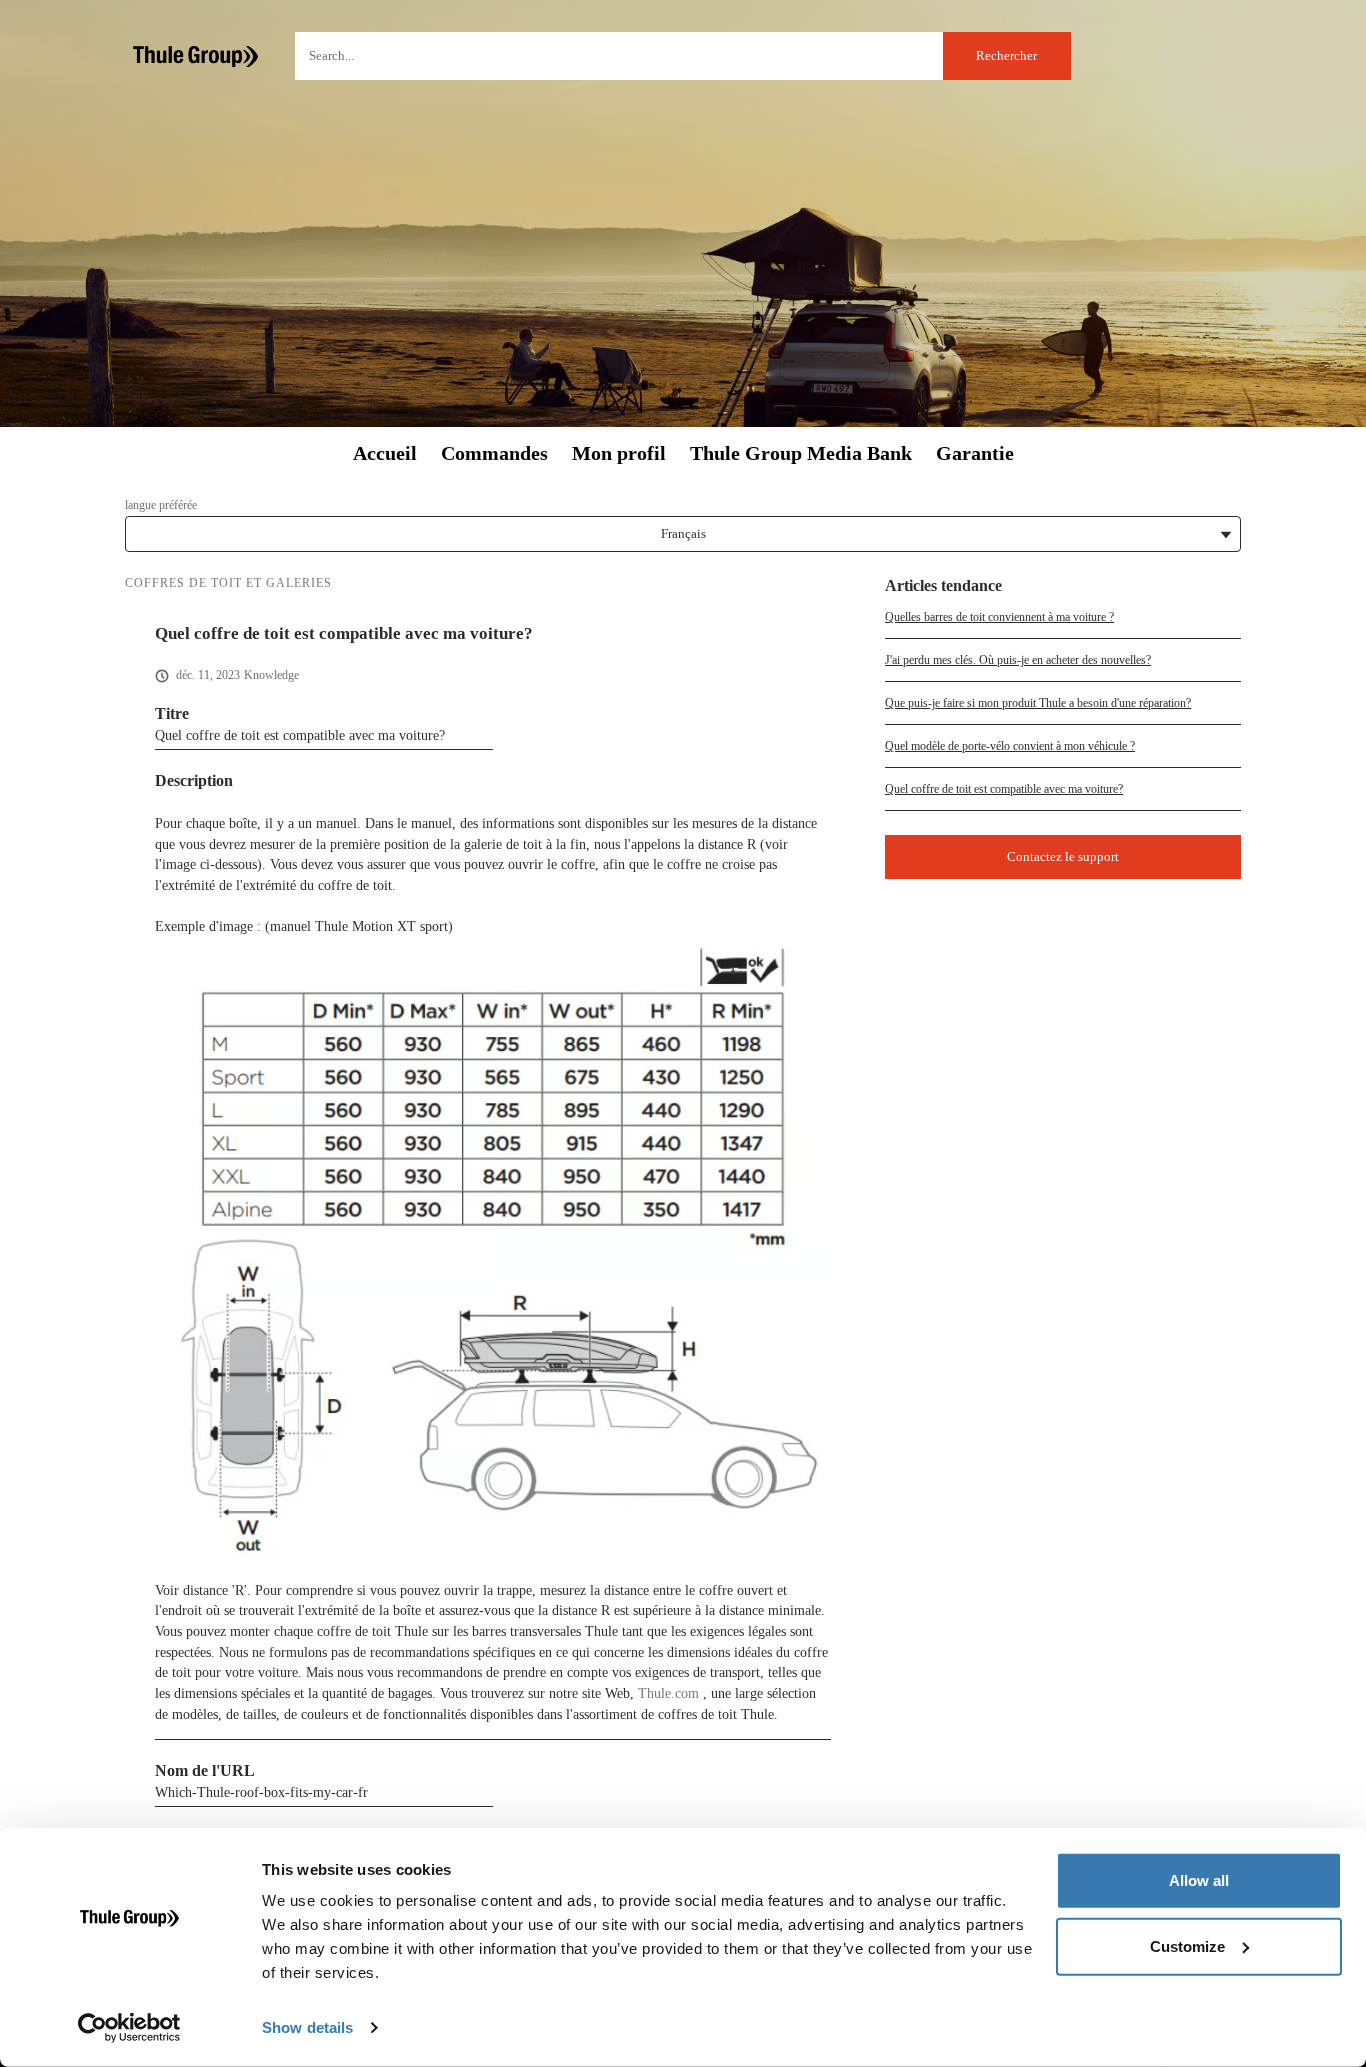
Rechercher (1006, 55)
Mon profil (619, 453)
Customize (1187, 1945)
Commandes (494, 453)
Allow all (1199, 1880)
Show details (307, 2027)
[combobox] (683, 56)
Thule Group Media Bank (801, 453)
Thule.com (668, 1693)
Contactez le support (1063, 856)
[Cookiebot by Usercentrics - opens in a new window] (129, 2028)
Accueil (385, 453)
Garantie (975, 453)
